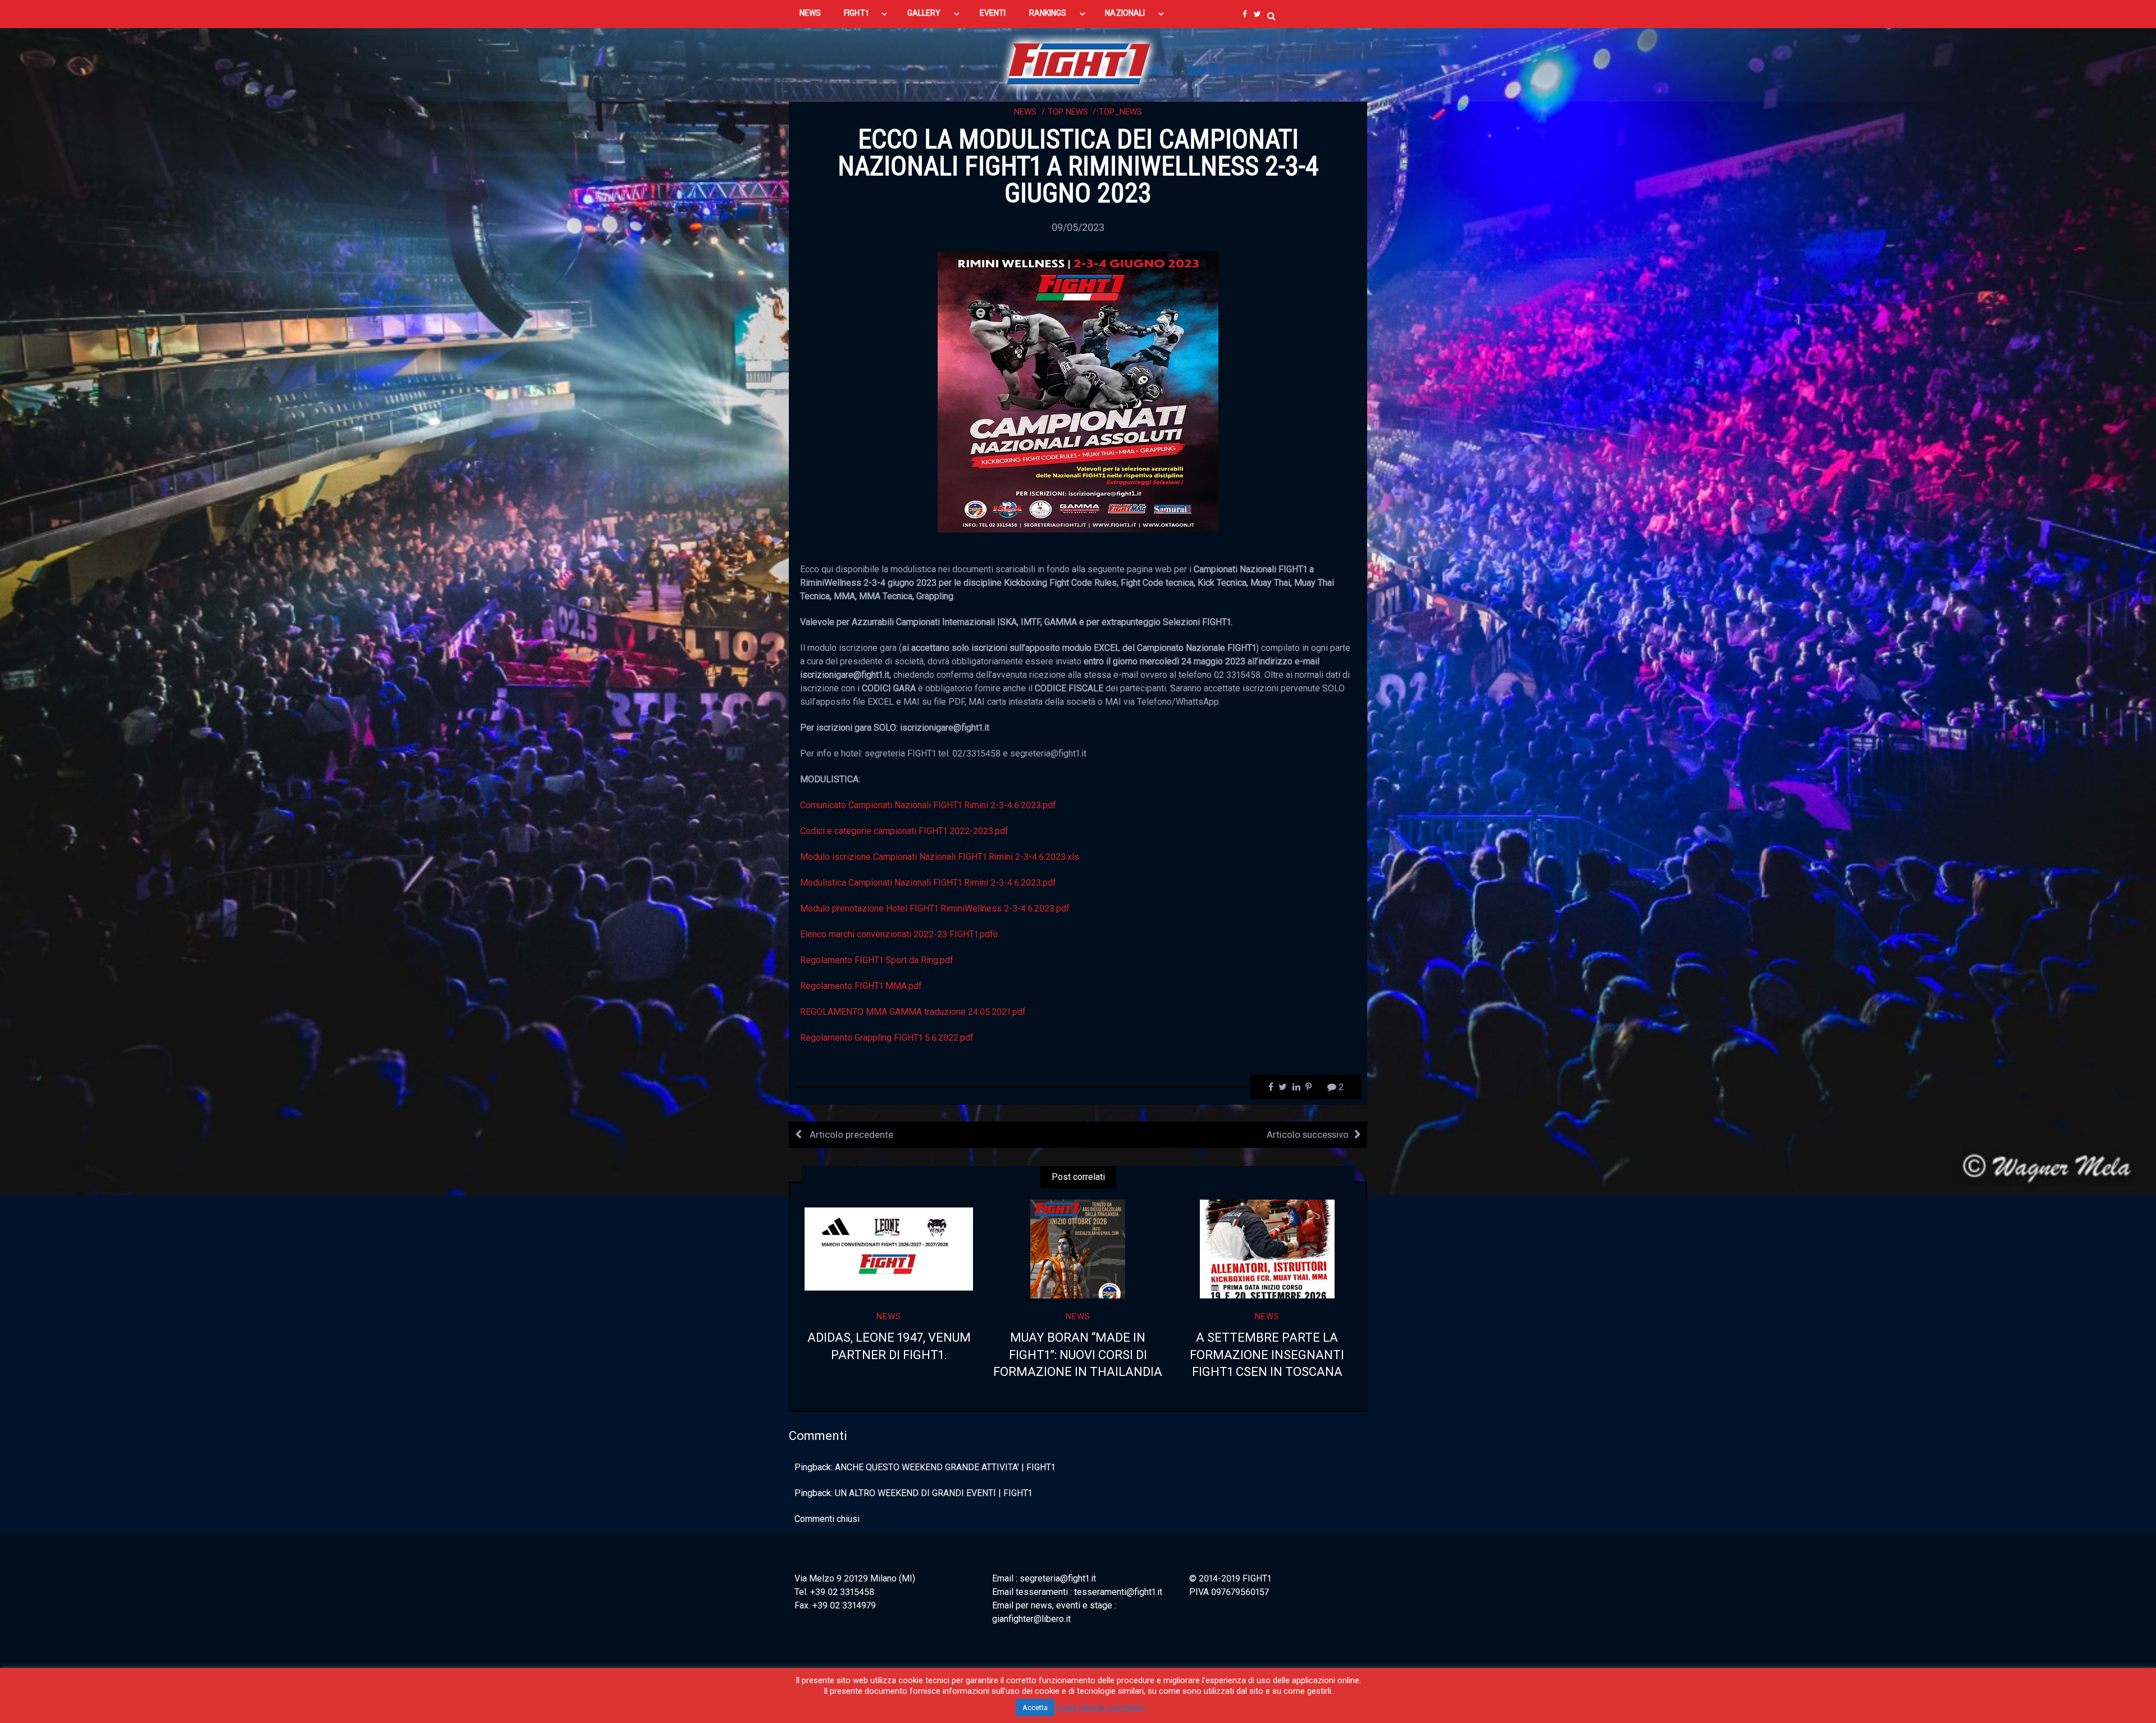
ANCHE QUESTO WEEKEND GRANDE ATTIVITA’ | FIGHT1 (945, 1467)
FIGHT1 (856, 13)
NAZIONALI (1125, 13)
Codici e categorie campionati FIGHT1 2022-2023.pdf (904, 831)
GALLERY (924, 13)
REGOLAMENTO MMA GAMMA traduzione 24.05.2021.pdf (913, 1012)
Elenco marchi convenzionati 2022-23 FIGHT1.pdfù (899, 934)
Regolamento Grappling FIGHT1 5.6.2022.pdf (887, 1038)
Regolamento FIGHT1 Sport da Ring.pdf (877, 960)
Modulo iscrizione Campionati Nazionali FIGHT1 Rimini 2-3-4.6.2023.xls (940, 857)
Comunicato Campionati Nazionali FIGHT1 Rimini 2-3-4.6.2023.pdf (928, 805)
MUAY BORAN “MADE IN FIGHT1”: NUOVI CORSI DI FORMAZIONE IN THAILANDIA (1078, 1355)
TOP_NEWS (1120, 112)
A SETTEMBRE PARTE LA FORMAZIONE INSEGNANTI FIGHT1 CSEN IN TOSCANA (1267, 1355)
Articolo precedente (850, 1134)
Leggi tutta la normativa (1100, 1707)
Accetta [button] (1035, 1708)
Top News (1068, 112)
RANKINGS (1048, 13)
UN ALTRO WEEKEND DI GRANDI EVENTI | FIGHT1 (933, 1493)
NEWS (810, 13)
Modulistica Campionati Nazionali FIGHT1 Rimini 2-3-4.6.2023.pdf (928, 883)
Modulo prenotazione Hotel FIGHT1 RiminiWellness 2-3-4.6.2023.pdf (935, 908)
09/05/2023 (1078, 227)
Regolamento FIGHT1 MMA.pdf (861, 986)
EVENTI (993, 13)
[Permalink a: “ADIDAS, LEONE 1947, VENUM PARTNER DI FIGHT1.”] (889, 1249)
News (1025, 112)
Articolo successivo (1308, 1134)
